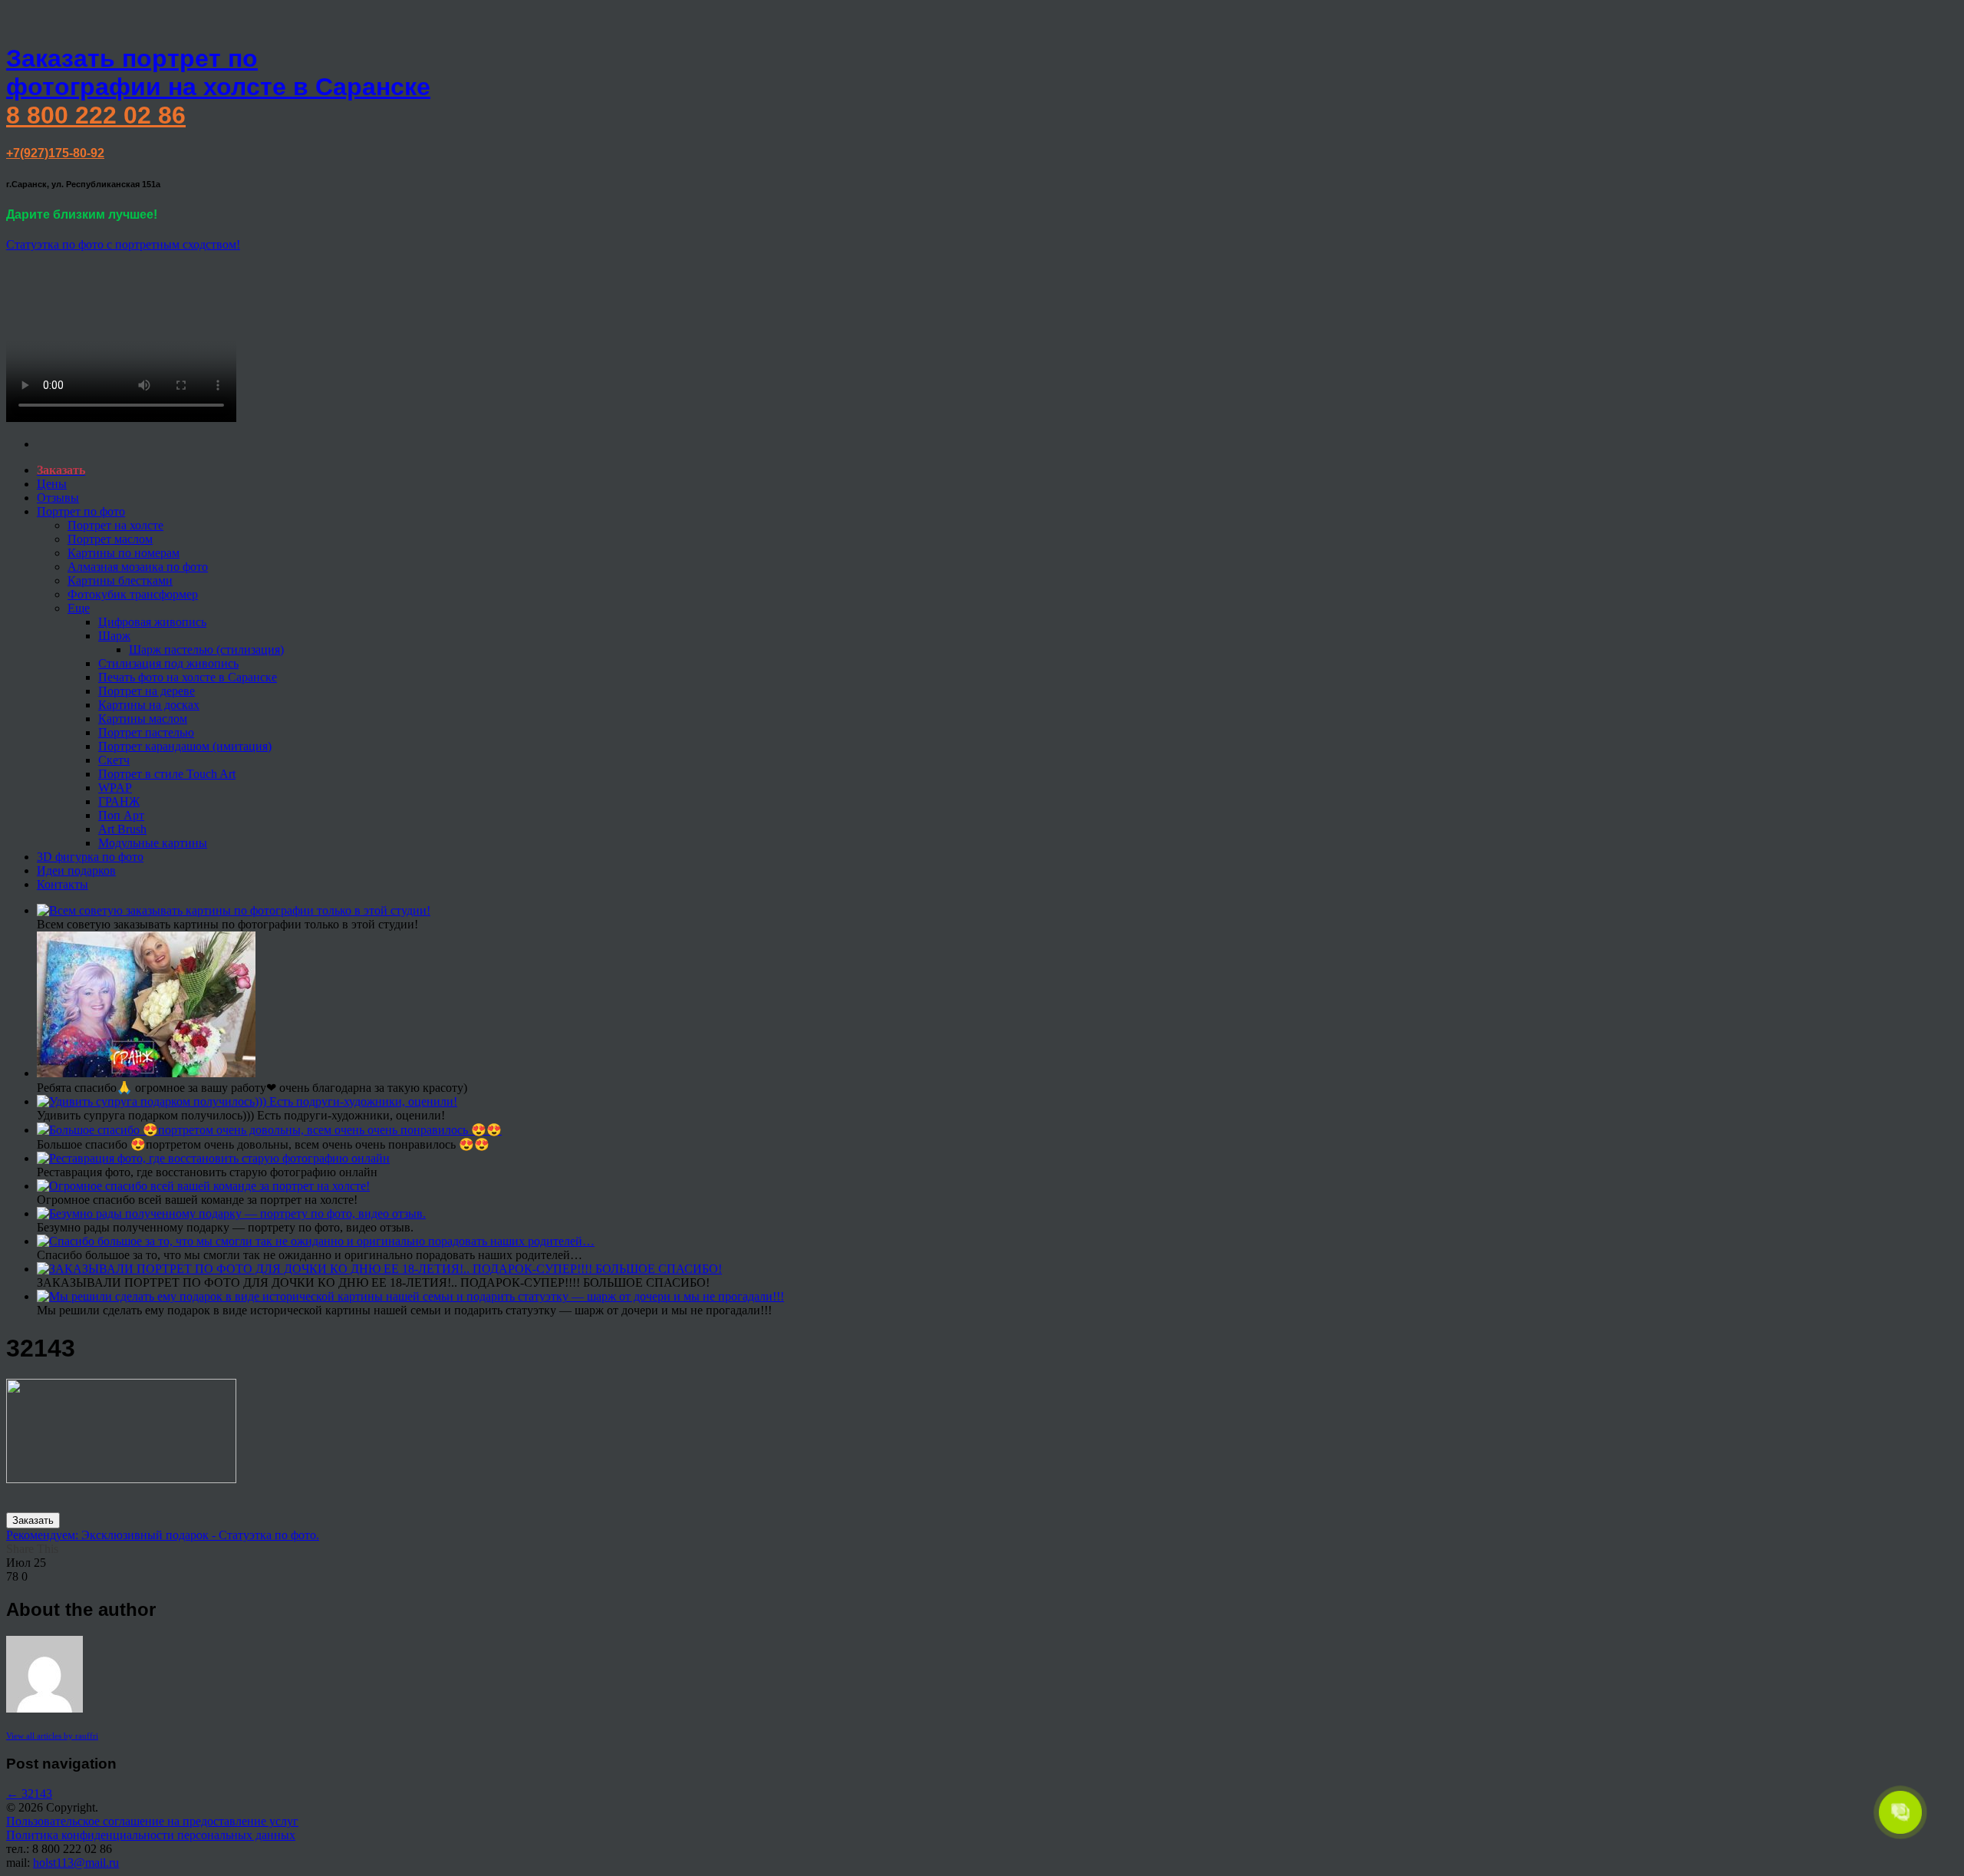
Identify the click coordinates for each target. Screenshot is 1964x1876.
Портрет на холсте (115, 525)
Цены (52, 484)
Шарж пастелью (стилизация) (206, 650)
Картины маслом (143, 719)
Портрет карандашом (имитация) (185, 746)
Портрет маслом (110, 539)
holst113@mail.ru (76, 1863)
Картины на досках (149, 705)
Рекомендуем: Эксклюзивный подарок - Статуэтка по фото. (163, 1535)
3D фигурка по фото (90, 857)
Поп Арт (121, 815)
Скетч (114, 760)
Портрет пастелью (146, 732)
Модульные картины (153, 843)
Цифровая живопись (152, 622)
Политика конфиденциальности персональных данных (151, 1835)
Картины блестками (120, 580)
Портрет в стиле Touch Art (167, 774)
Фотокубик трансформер (133, 594)
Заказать (33, 1520)
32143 (29, 1794)
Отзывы (58, 498)
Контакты (63, 884)
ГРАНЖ (119, 801)
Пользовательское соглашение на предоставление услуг (152, 1821)
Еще (79, 608)
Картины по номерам (124, 553)
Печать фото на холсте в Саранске (188, 677)
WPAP (115, 788)
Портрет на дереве (147, 691)
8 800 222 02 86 (96, 115)
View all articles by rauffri (52, 1736)
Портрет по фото (81, 511)
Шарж (114, 636)
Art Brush (122, 829)
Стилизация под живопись (168, 663)
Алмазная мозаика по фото (138, 567)
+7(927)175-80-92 (55, 153)
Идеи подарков (76, 870)
